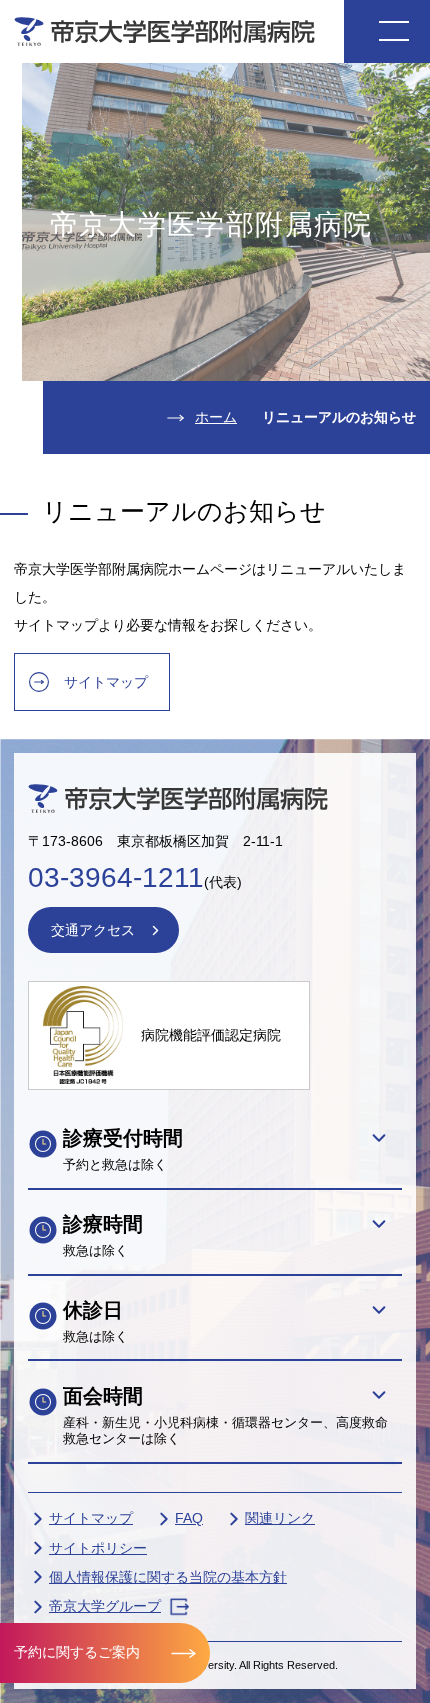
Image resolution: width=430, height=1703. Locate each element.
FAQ (189, 1518)
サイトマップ (106, 682)
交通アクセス (93, 930)
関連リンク (280, 1518)
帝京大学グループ (105, 1606)
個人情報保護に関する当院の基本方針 (168, 1577)
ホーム (216, 417)
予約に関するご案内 (77, 1652)
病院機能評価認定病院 (211, 1035)
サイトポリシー (98, 1548)
